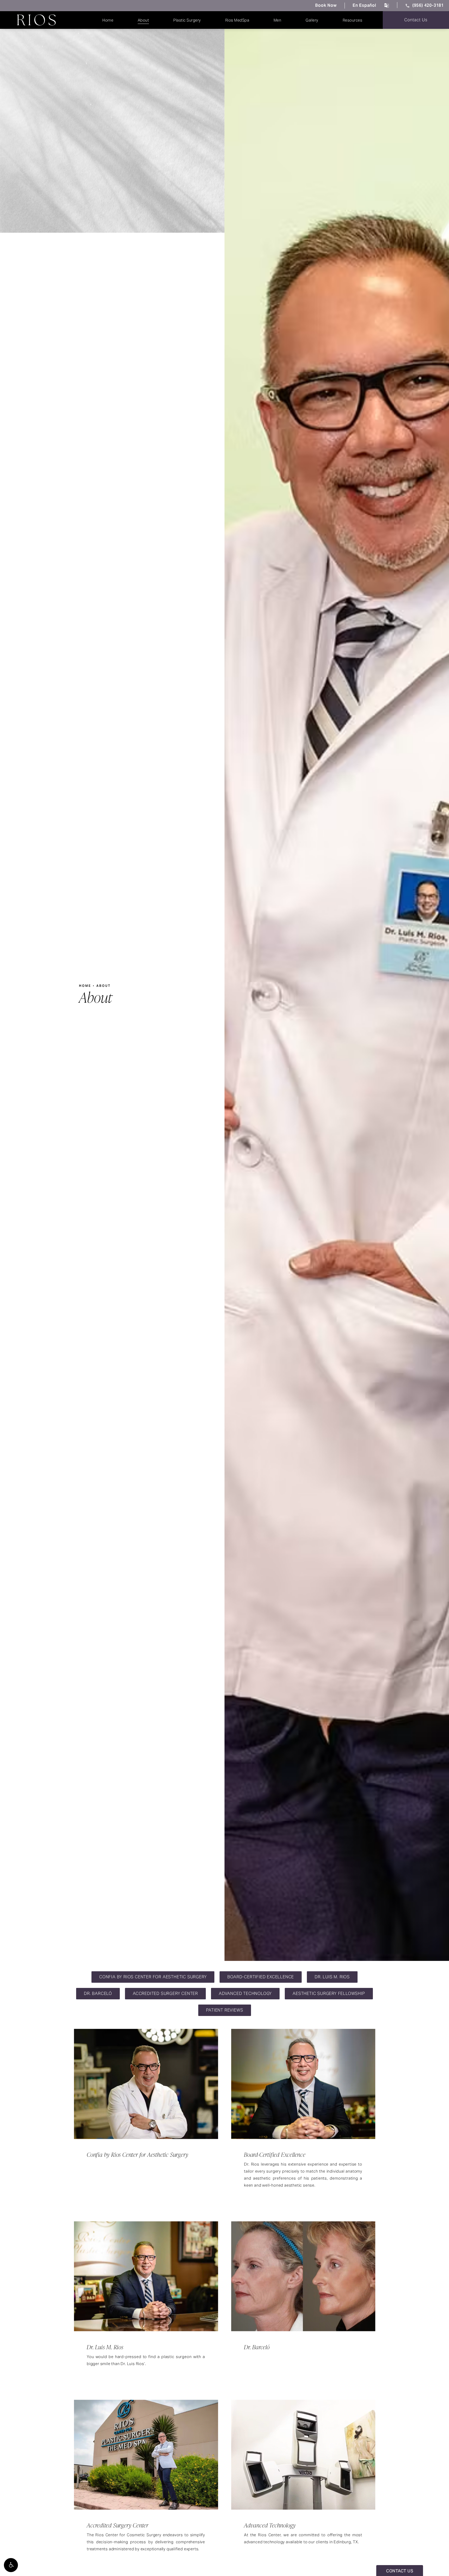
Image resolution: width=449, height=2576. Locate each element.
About (143, 20)
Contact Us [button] (400, 2571)
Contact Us (416, 20)
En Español (364, 5)
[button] (11, 2565)
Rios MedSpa (237, 20)
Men (278, 20)
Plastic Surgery (187, 20)
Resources (353, 20)
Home (108, 20)
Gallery (312, 20)
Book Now (326, 5)
